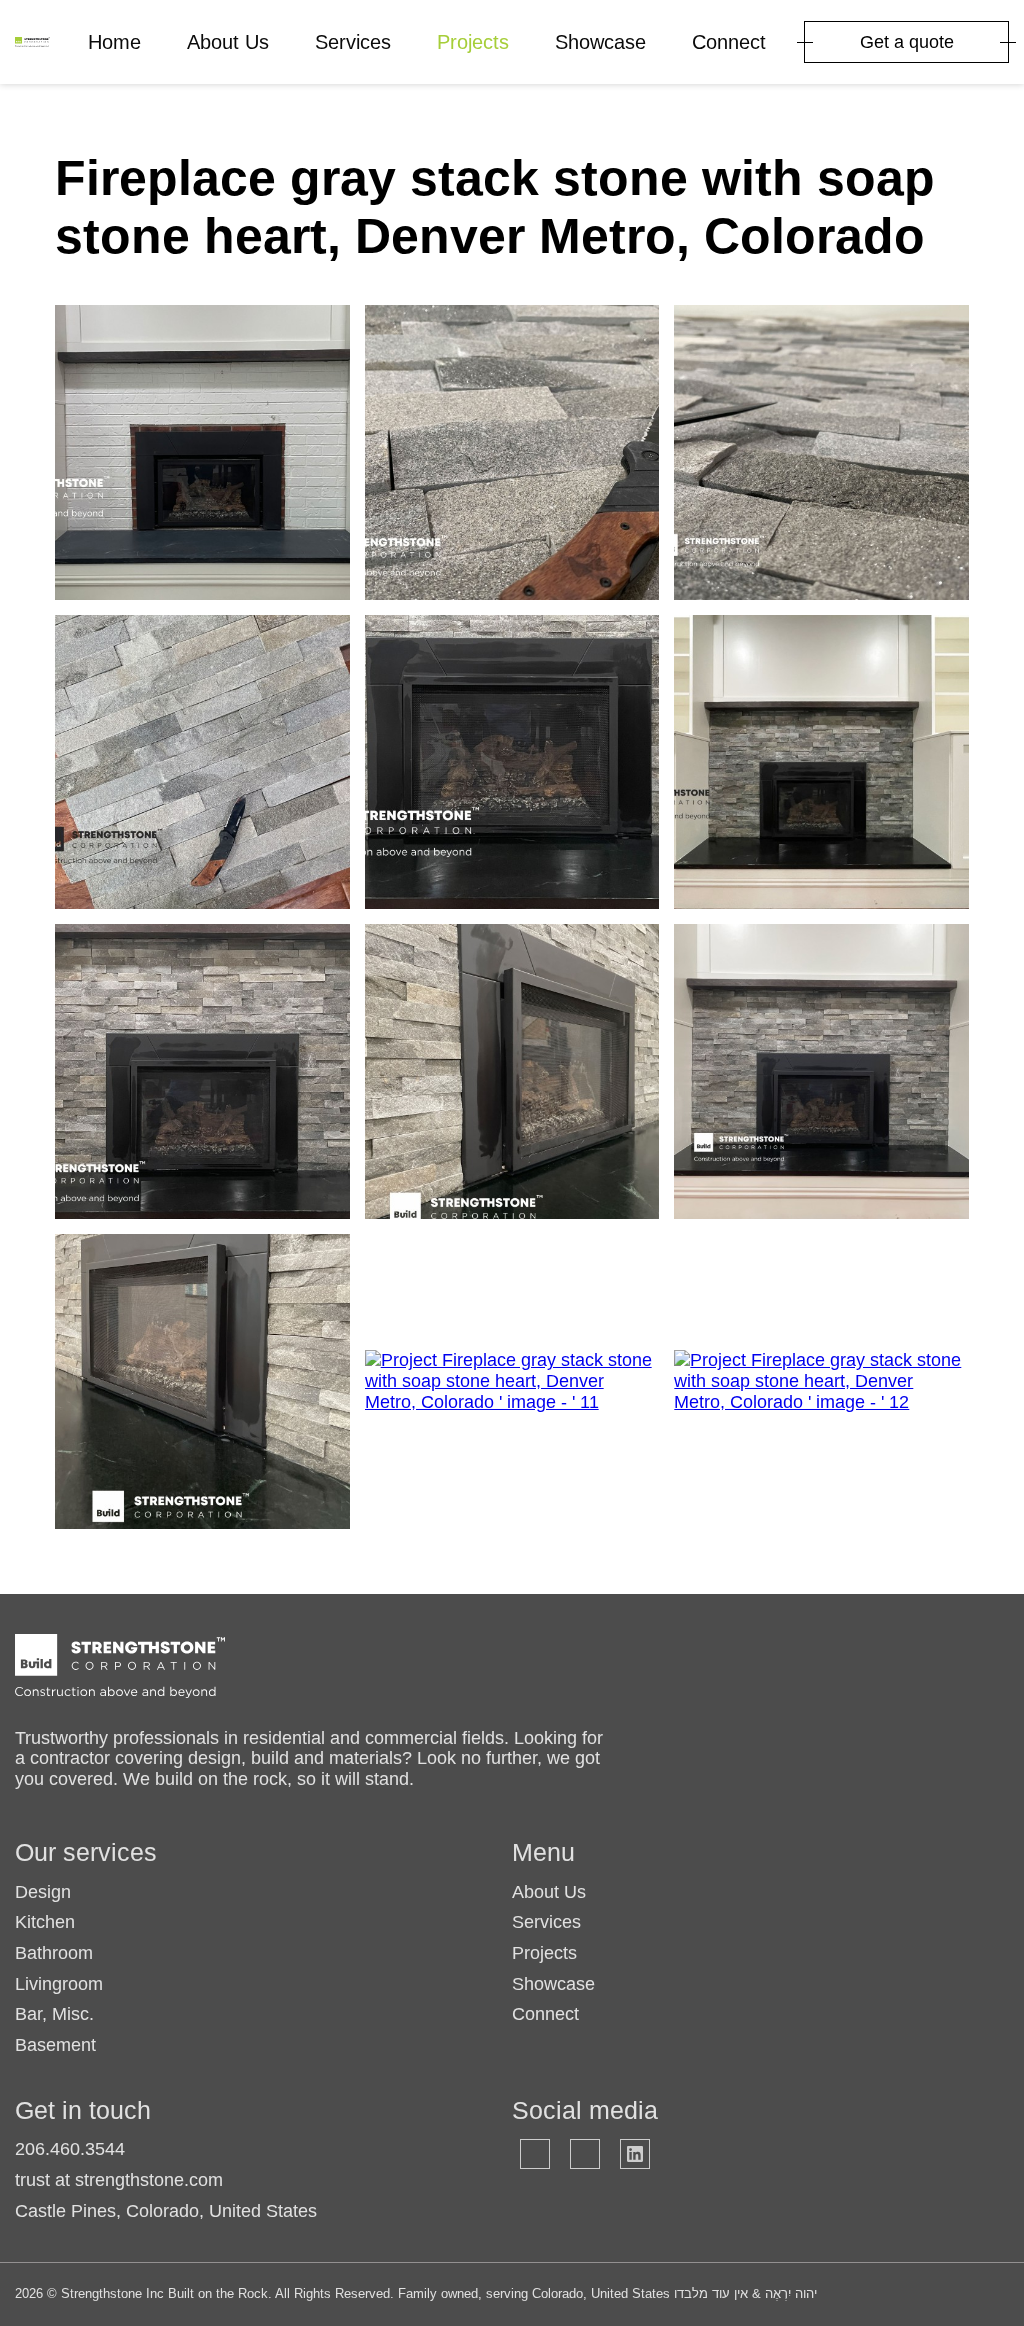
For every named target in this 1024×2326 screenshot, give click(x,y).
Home (114, 42)
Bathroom (54, 1953)
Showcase (600, 42)
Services (353, 42)
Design (43, 1892)
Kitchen (45, 1922)
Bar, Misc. (54, 2014)
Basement (55, 2045)
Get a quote (907, 42)
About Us (228, 42)
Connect (729, 42)
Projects (473, 42)
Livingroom (59, 1984)
